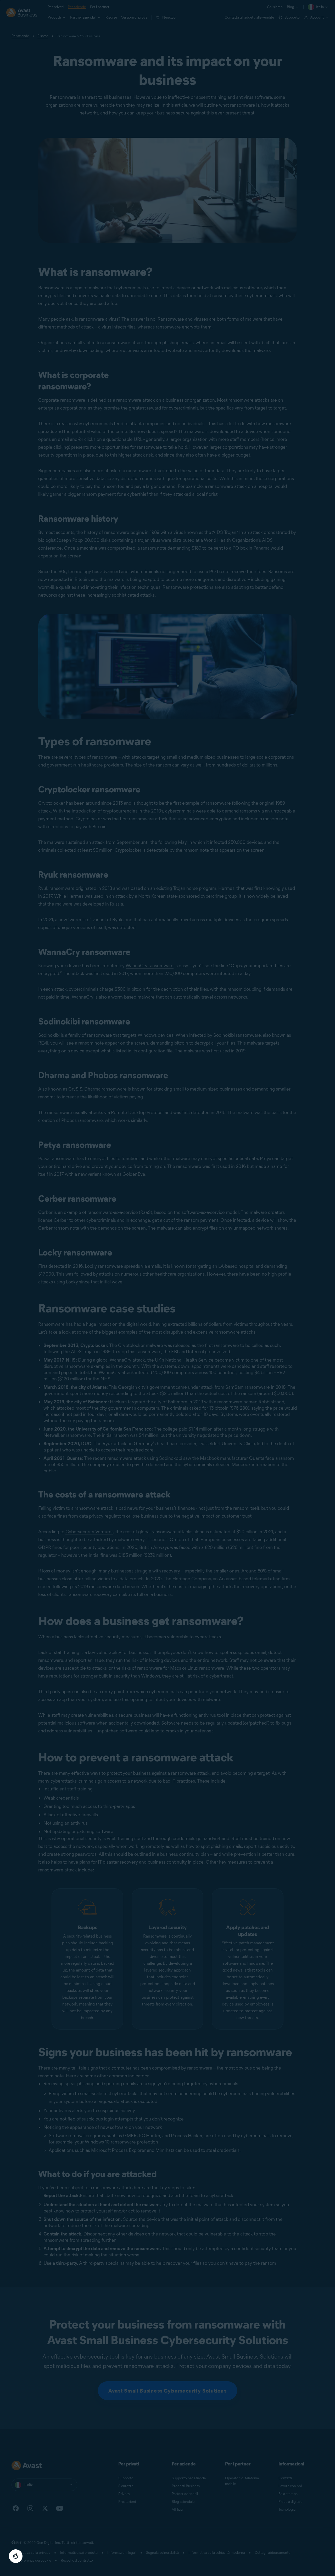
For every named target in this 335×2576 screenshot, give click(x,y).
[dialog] (167, 1288)
